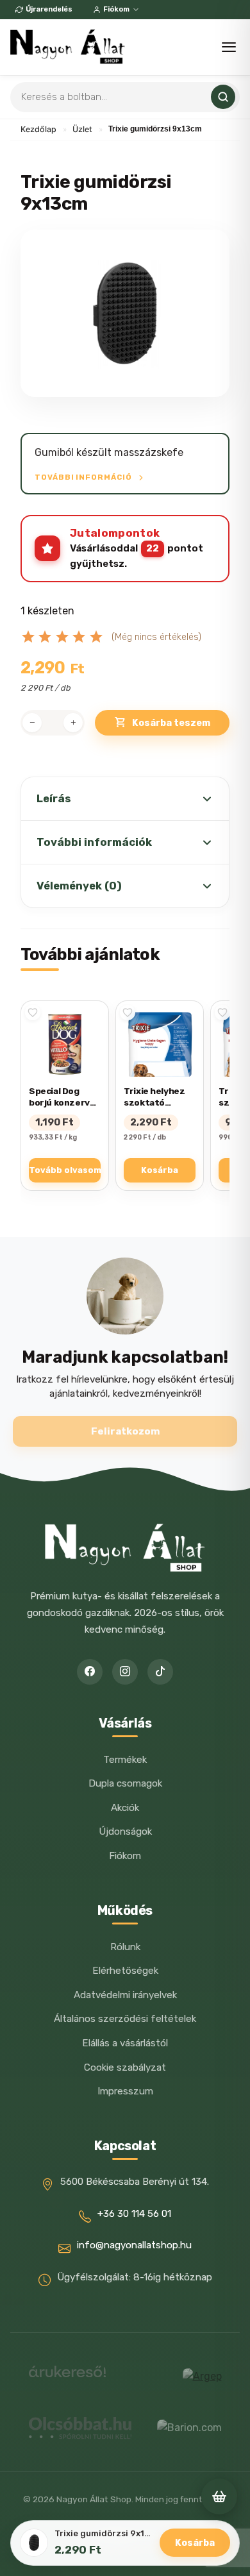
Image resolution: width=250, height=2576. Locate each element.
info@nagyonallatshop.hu (134, 2245)
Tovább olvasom (65, 1170)
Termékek (125, 1760)
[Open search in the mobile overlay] (125, 97)
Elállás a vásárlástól (125, 2043)
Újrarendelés (49, 9)
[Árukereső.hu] (67, 2376)
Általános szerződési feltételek (125, 2019)
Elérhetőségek (125, 1971)
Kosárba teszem (171, 723)
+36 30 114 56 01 (134, 2214)
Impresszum (125, 2091)
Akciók (125, 1808)
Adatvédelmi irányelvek (125, 1995)
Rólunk (125, 1947)
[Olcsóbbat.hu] (80, 2428)
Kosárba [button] (160, 1170)
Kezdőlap (38, 129)
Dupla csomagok (125, 1783)
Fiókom (116, 9)
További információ (84, 477)
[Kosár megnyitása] (219, 2496)
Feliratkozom (125, 1431)
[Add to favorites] (33, 1013)
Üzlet (82, 129)
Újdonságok (125, 1831)
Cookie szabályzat (125, 2067)
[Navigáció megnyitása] (229, 47)
